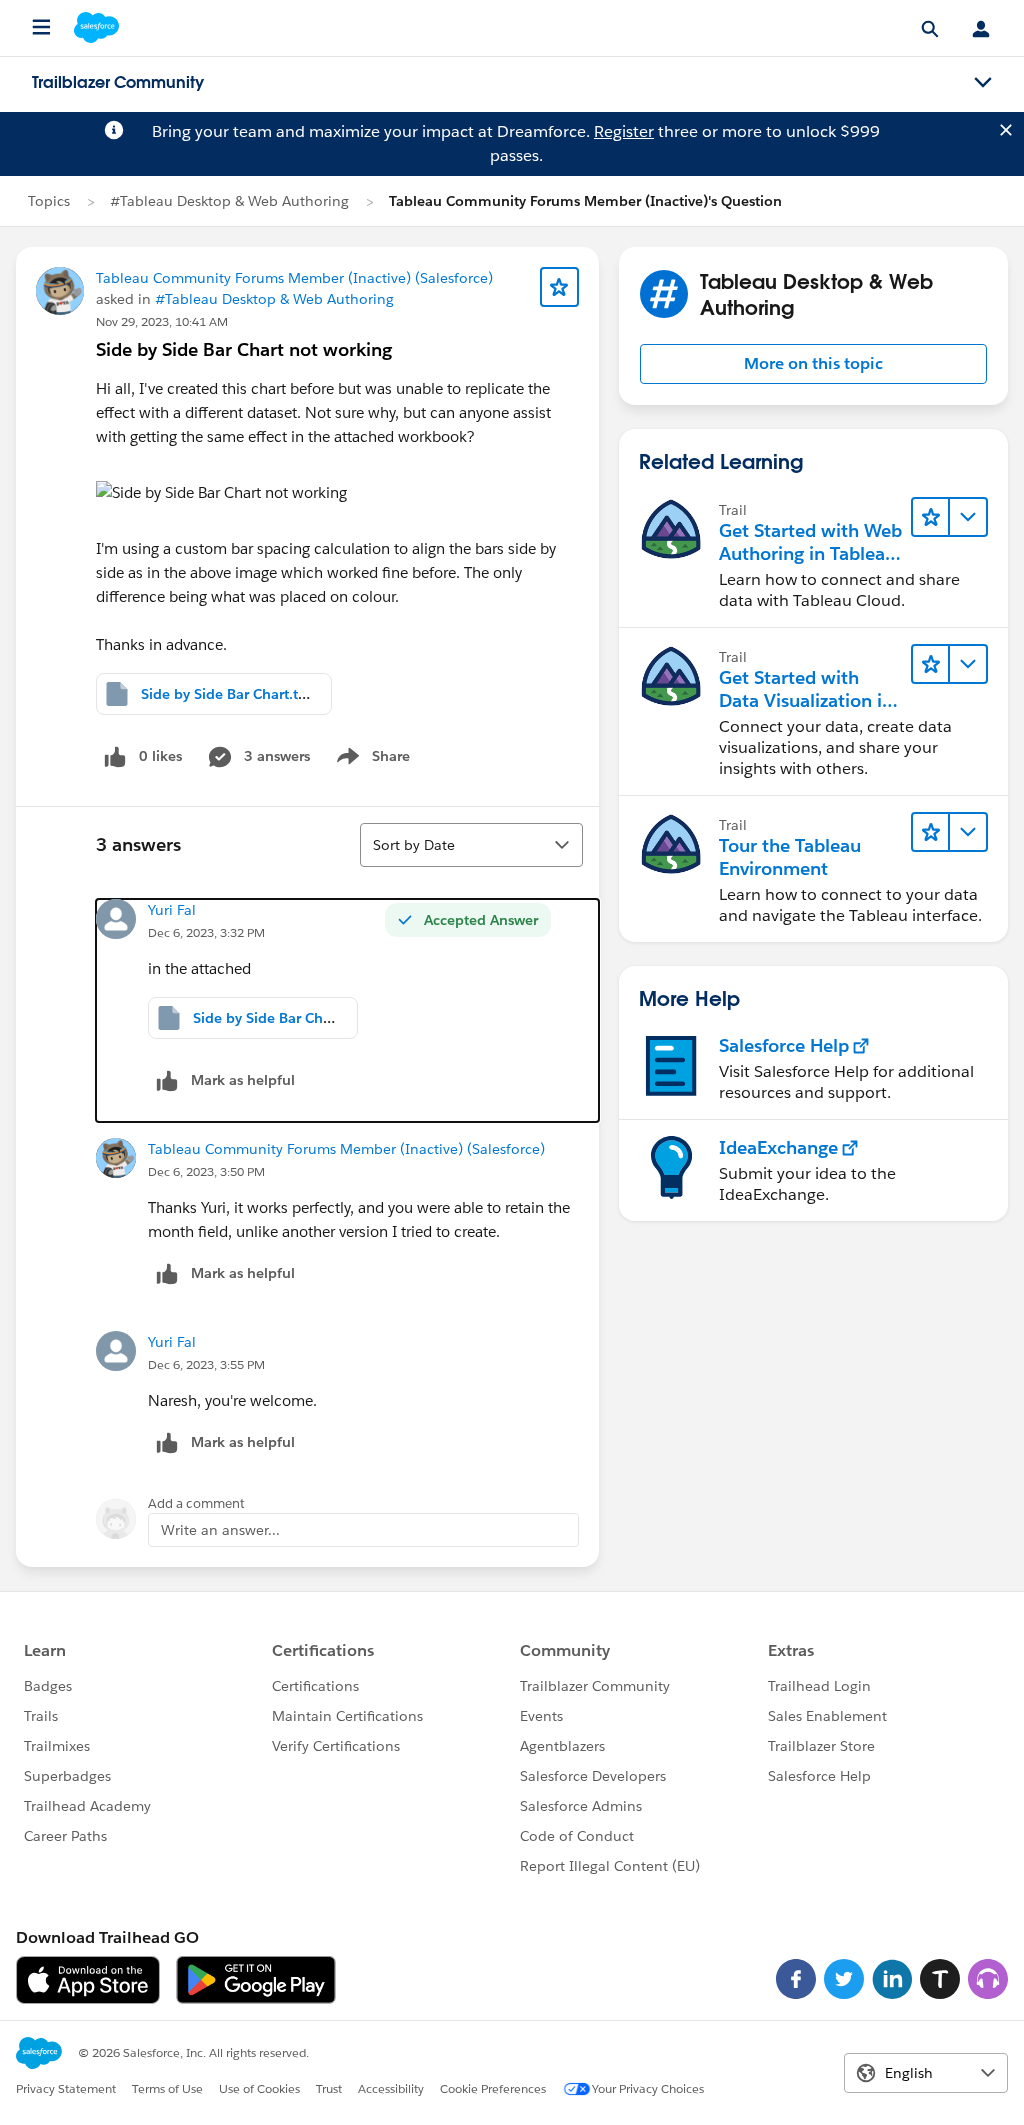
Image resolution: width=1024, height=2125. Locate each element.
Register (624, 131)
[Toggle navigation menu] (983, 83)
